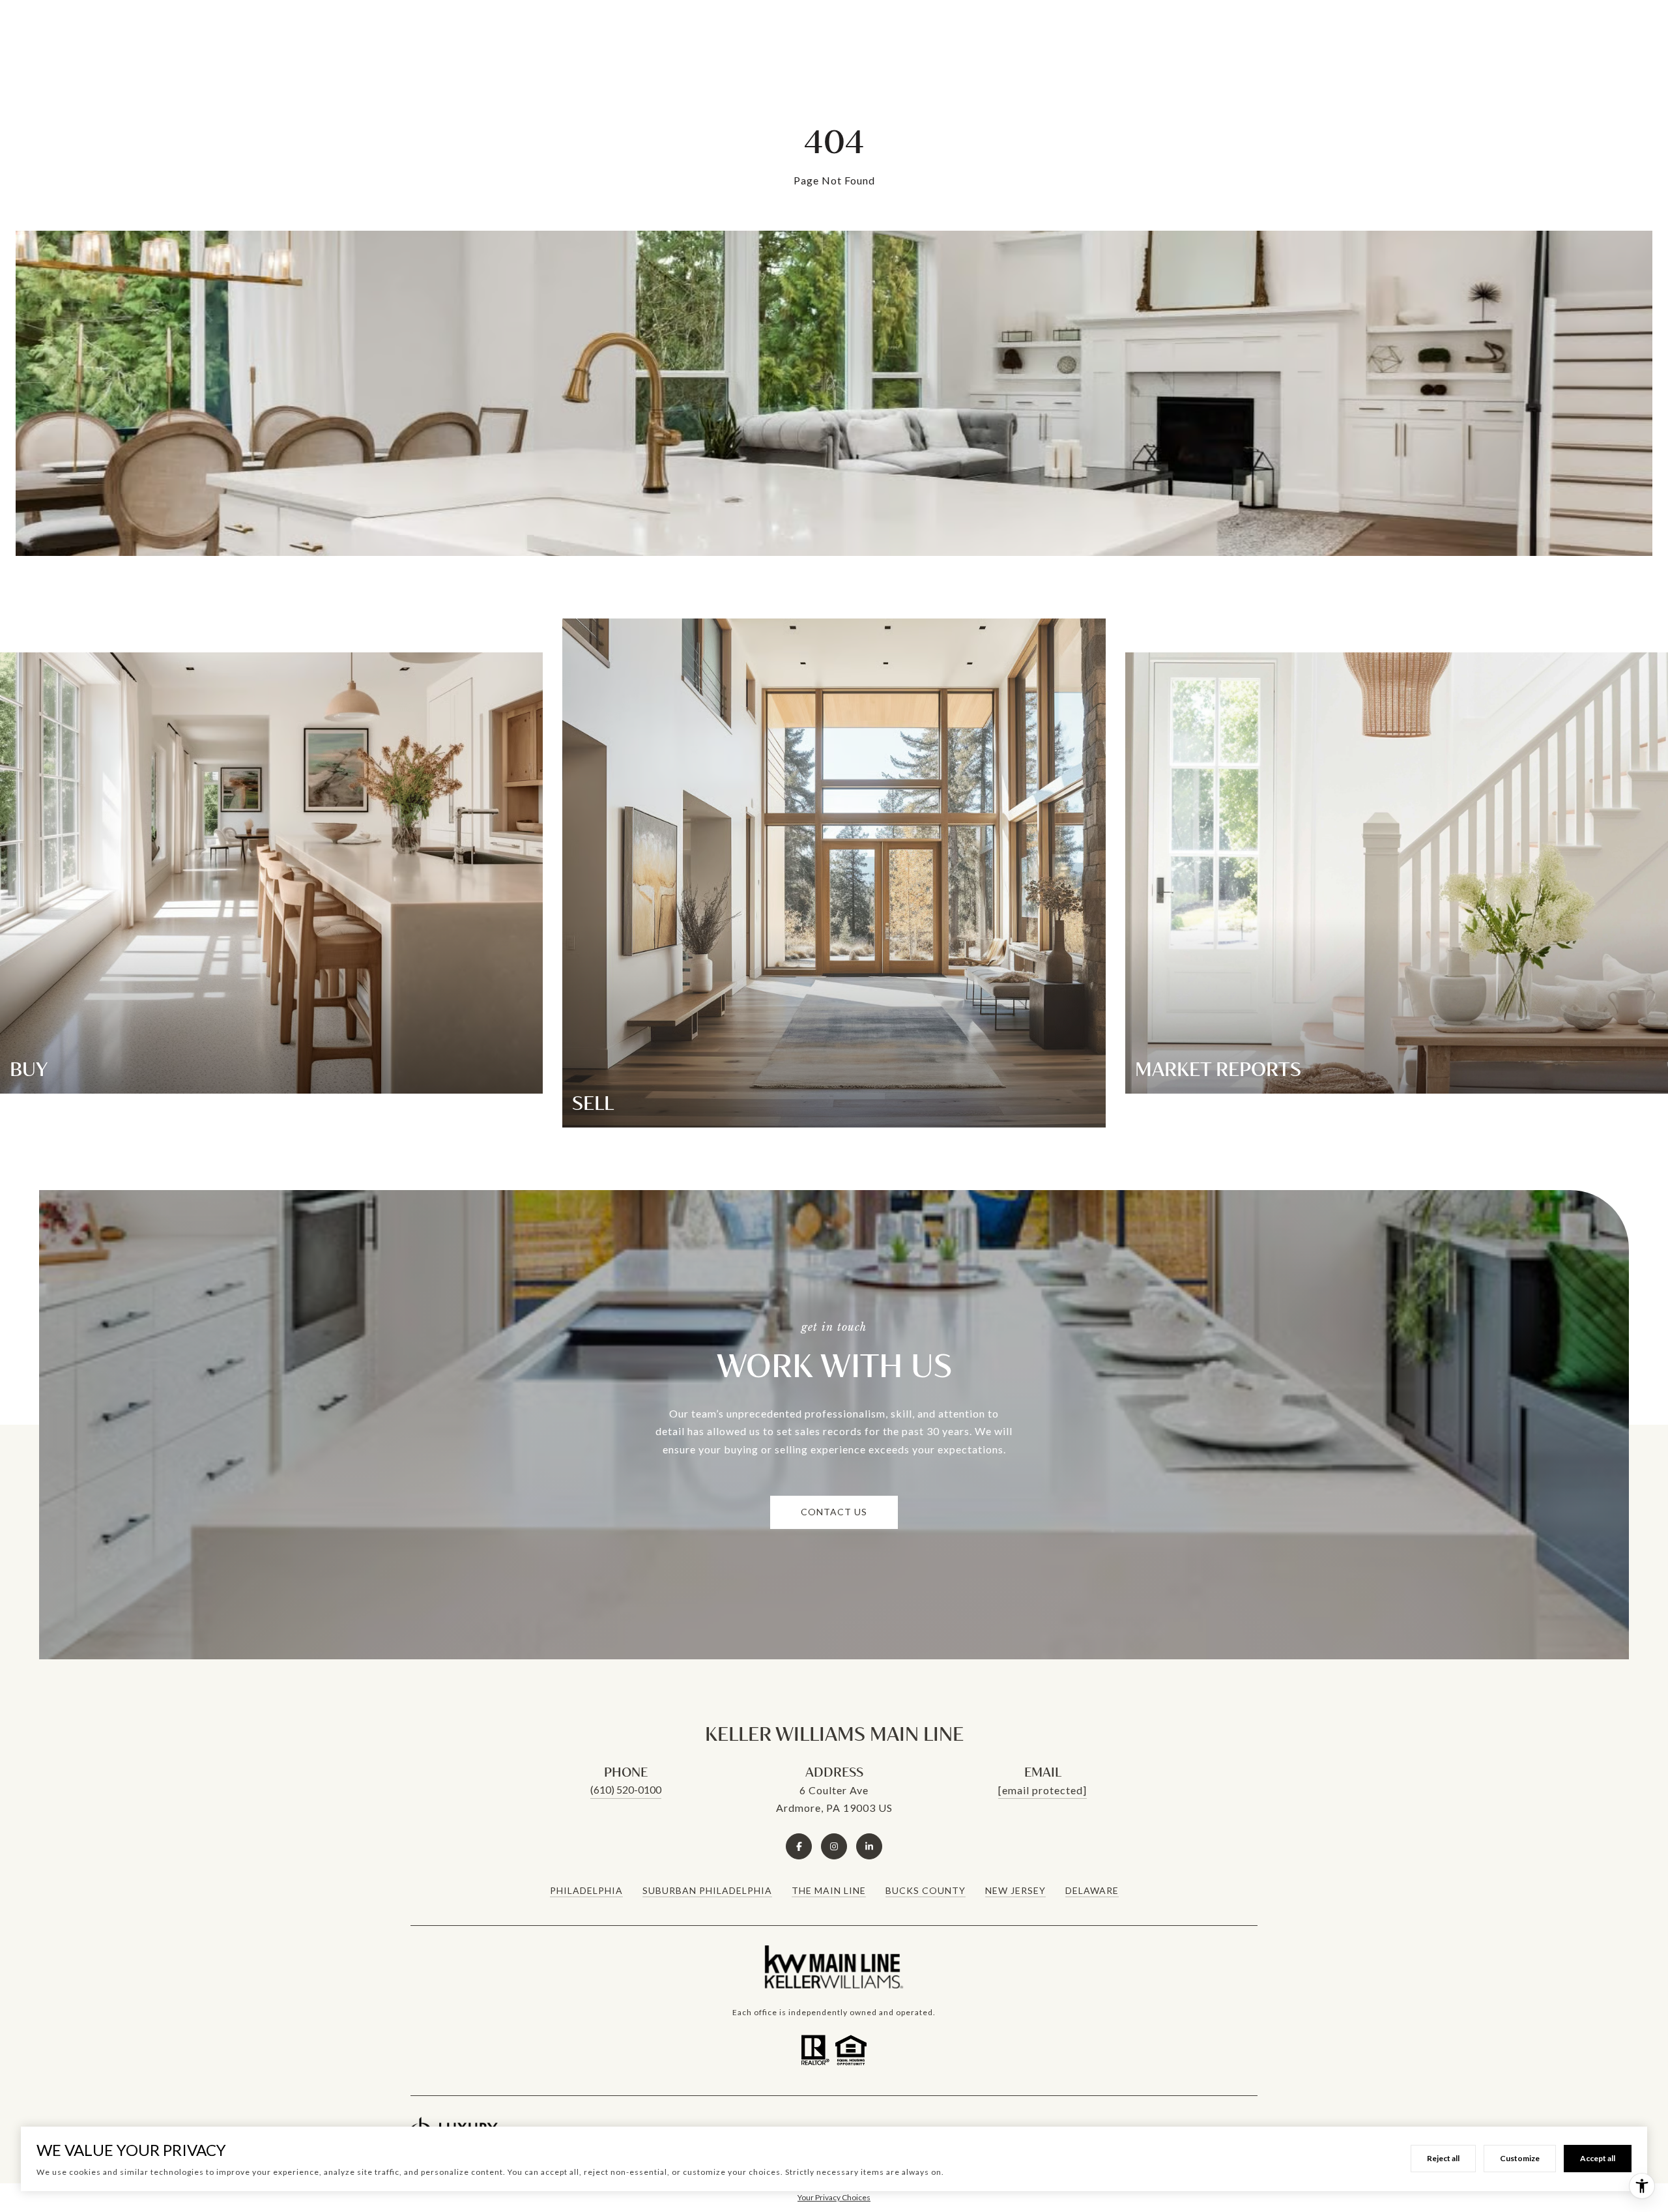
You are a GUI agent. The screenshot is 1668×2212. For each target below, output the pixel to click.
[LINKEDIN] (869, 1846)
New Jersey (1015, 1890)
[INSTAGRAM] (834, 1846)
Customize (1520, 2158)
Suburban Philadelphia (707, 1890)
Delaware (1092, 1890)
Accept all (1598, 2158)
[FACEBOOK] (799, 1846)
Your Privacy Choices (834, 2197)
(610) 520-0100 (626, 1789)
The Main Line (829, 1890)
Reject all (1443, 2158)
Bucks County (926, 1890)
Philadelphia (586, 1890)
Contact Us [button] (834, 1512)
